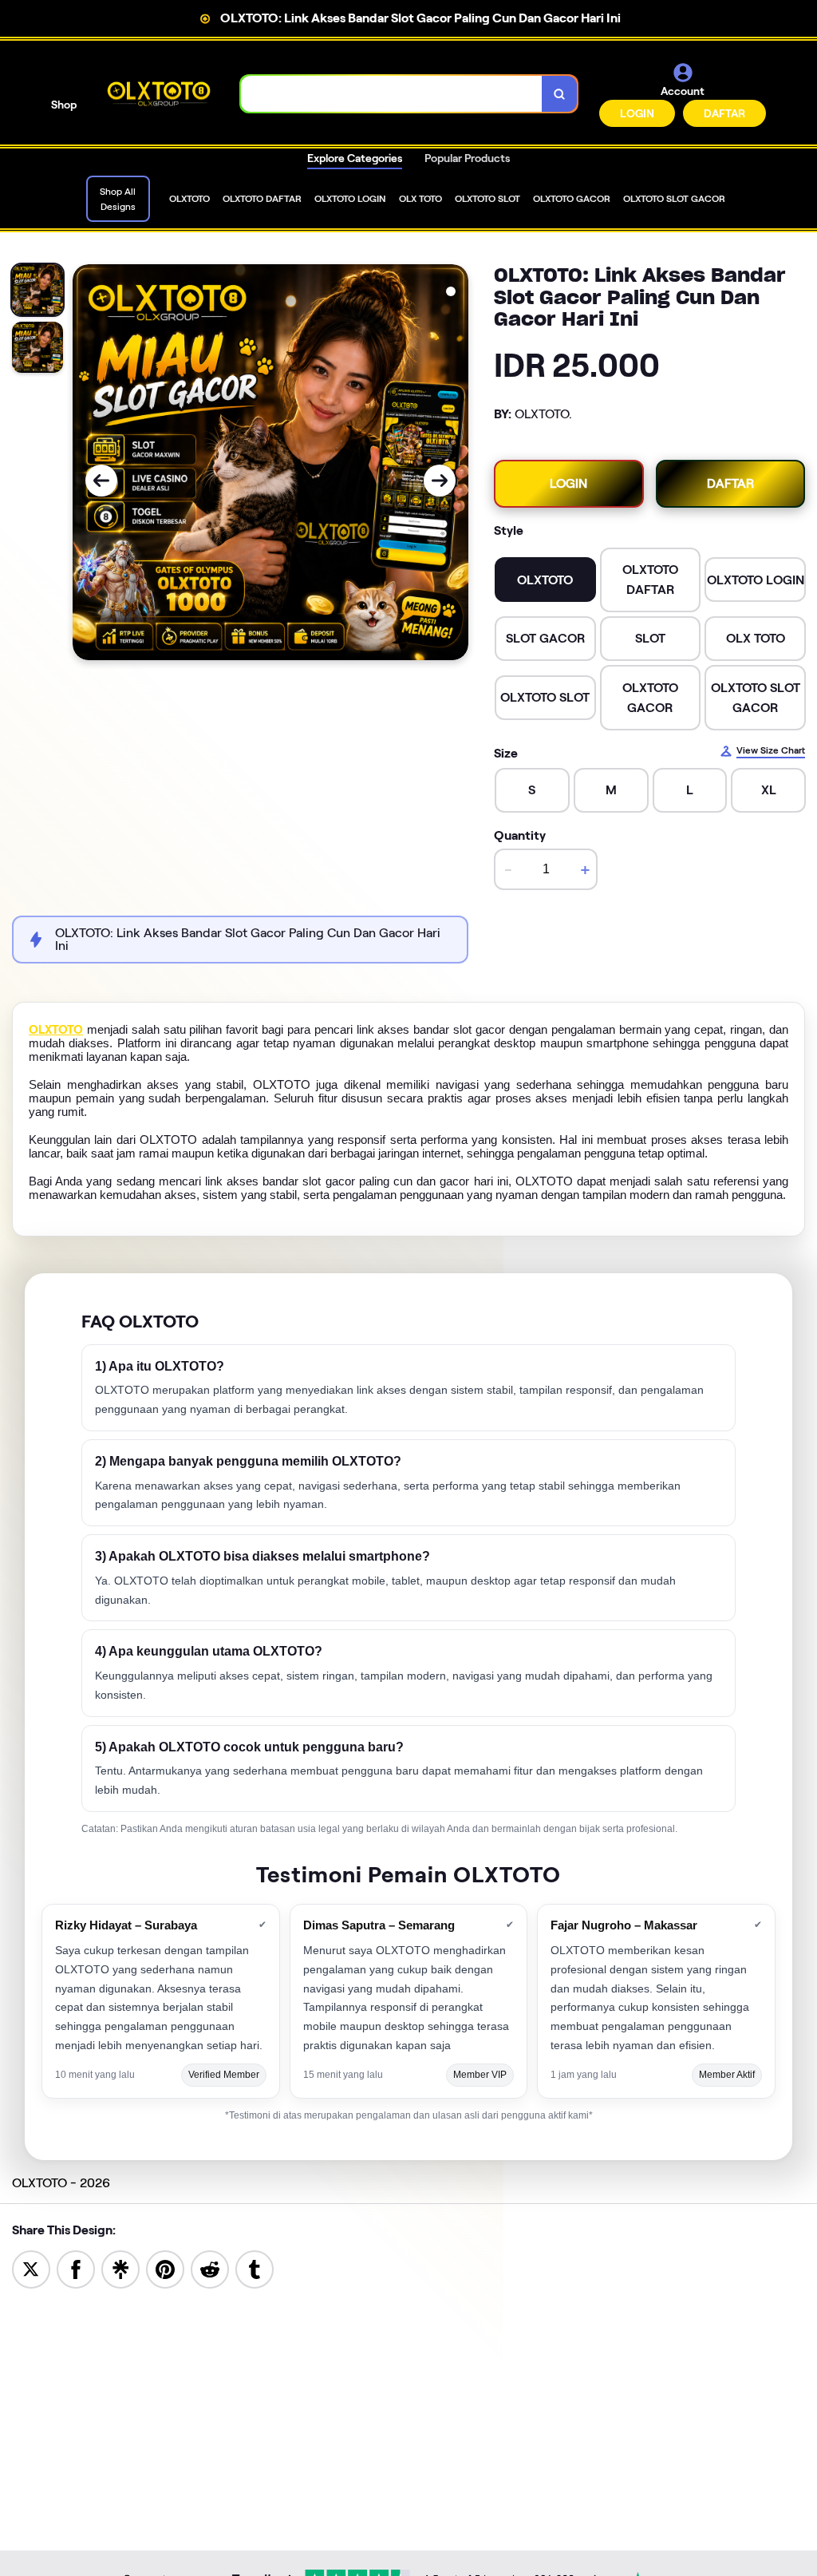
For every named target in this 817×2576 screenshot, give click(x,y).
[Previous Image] (101, 481)
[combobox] (392, 94)
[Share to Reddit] (210, 2268)
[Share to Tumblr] (255, 2268)
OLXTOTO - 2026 (61, 2183)
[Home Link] (159, 94)
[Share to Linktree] (120, 2268)
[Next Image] (440, 481)
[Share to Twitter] (31, 2268)
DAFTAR (724, 113)
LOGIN (637, 113)
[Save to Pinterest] (165, 2268)
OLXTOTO (56, 1030)
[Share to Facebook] (76, 2268)
